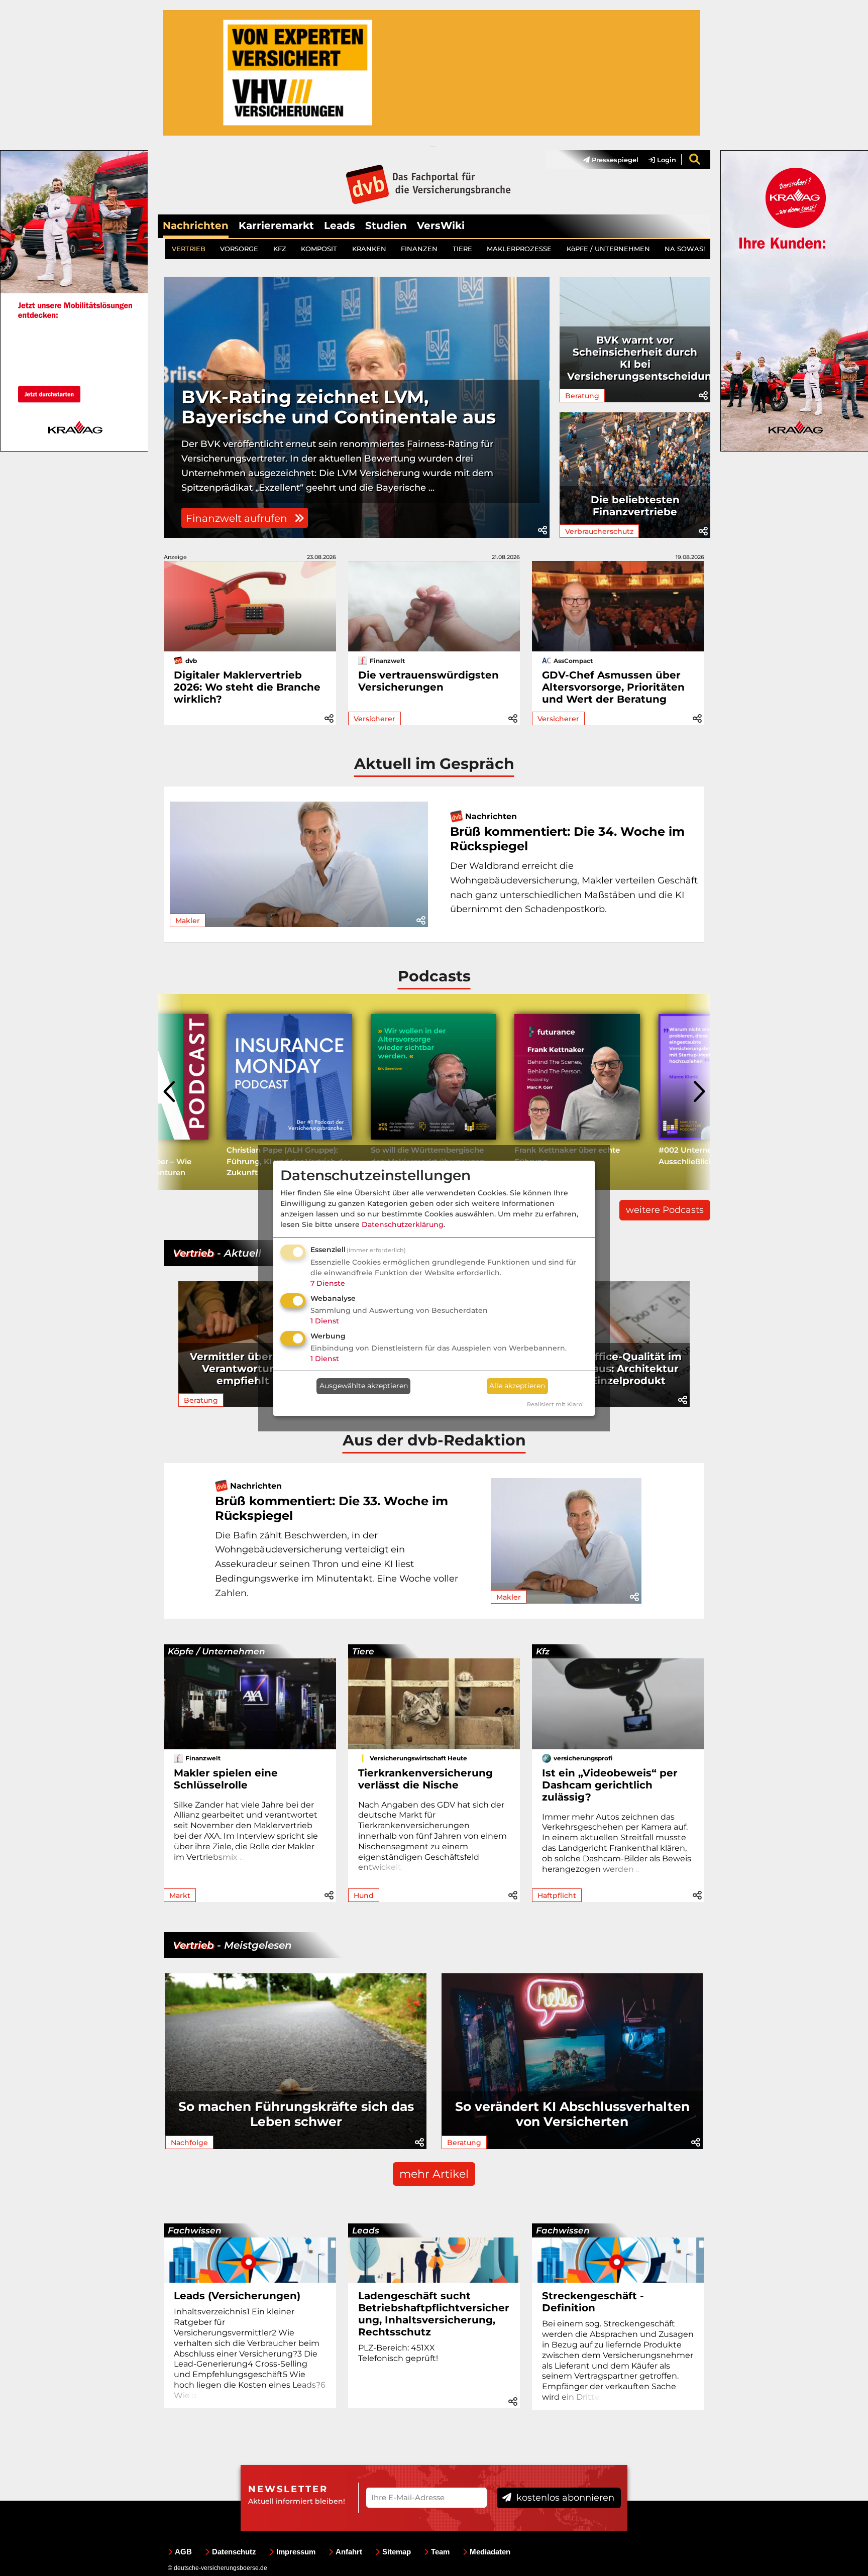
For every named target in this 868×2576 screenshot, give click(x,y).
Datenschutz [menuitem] (234, 2552)
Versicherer (374, 719)
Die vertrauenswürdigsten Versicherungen (428, 681)
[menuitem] (606, 160)
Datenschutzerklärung (403, 1224)
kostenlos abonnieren (564, 2498)
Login (666, 160)
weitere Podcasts (665, 1210)
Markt (180, 1895)
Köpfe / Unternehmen (216, 1651)
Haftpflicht (557, 1895)
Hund (364, 1895)
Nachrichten (196, 226)
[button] (542, 530)
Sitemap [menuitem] (397, 2552)
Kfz (543, 1651)
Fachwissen (195, 2230)
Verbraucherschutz (599, 531)
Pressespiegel (614, 160)
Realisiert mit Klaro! (555, 1404)
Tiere (363, 1651)
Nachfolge (189, 2143)
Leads (340, 226)
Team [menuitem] (440, 2552)
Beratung (582, 396)
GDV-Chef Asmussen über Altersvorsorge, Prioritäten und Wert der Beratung (613, 687)
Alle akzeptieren (517, 1386)
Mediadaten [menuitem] (490, 2552)
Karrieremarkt (276, 226)
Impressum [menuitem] (296, 2552)
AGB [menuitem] (183, 2552)
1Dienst (325, 1321)
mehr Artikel (434, 2174)
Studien (386, 226)
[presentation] (170, 1092)
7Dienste (328, 1283)
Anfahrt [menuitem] (349, 2552)
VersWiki (441, 226)
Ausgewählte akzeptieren (364, 1386)
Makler (188, 921)
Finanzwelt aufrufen (238, 518)
